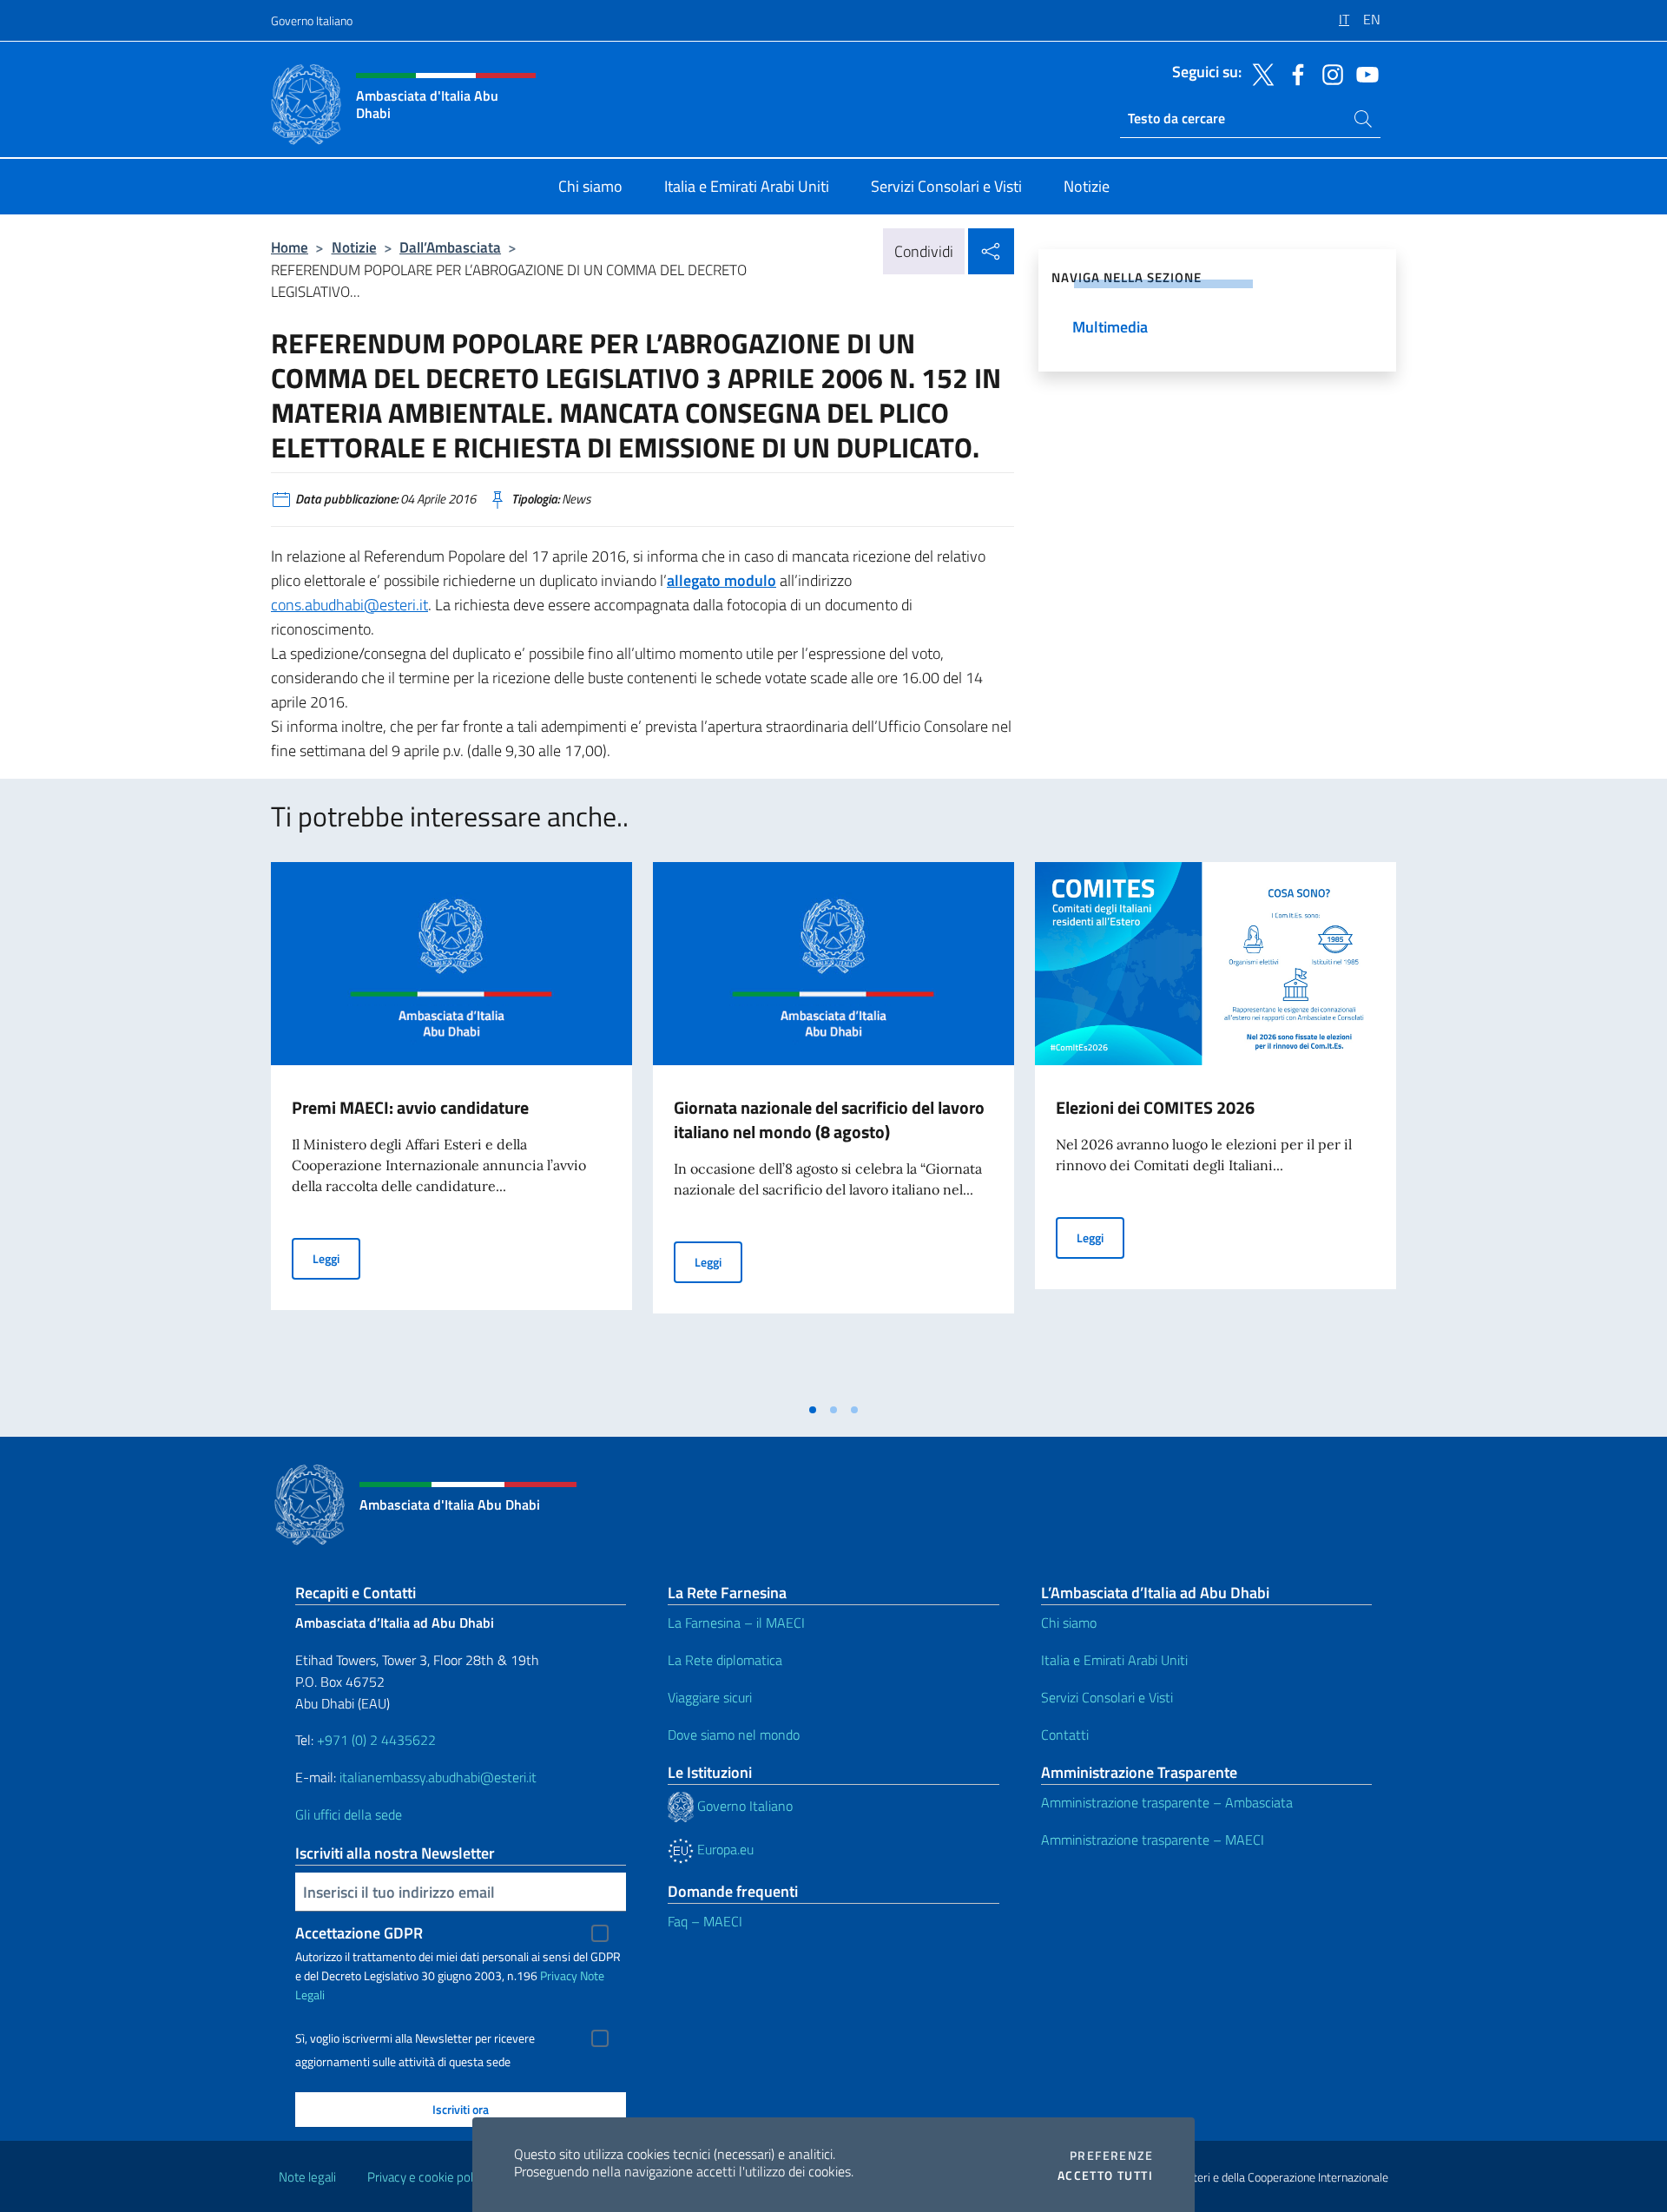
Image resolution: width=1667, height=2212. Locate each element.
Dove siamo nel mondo (734, 1735)
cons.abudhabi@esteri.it (349, 605)
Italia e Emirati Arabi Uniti (1114, 1660)
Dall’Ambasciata (450, 247)
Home (290, 247)
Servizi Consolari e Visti (1107, 1697)
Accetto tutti (1105, 2176)
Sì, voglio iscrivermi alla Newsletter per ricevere (415, 2038)
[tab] (813, 1410)
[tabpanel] (451, 1128)
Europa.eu (724, 1849)
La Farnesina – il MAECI (736, 1623)
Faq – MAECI (705, 1921)
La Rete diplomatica (725, 1660)
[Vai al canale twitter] (1259, 73)
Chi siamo (1069, 1623)
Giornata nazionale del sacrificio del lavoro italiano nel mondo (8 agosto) (829, 1119)
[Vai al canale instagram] (1328, 73)
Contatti (1065, 1735)
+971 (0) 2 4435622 (376, 1740)
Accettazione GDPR (359, 1933)
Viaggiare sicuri (710, 1697)
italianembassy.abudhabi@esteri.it (438, 1777)
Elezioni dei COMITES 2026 (1155, 1107)
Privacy (559, 1975)
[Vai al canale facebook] (1294, 73)
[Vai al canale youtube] (1363, 73)
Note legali (307, 2177)
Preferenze (1111, 2156)
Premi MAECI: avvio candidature (410, 1107)
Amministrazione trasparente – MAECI (1153, 1840)
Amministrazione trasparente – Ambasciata (1167, 1802)
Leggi (336, 1258)
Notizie (354, 247)
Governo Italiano (312, 20)
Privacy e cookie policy (428, 2177)
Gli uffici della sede (349, 1814)
